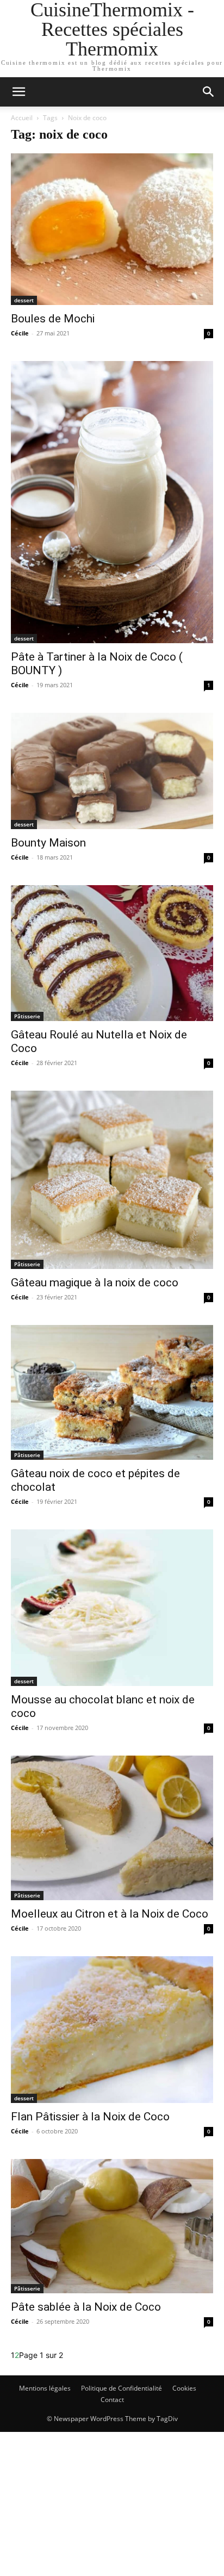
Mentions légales (45, 2388)
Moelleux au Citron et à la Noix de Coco (110, 1914)
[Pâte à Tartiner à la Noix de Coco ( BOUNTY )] (112, 502)
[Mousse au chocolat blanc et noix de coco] (112, 1608)
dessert (24, 300)
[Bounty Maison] (112, 771)
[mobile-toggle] (18, 92)
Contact (112, 2400)
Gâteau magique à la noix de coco (95, 1283)
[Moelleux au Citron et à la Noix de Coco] (112, 1828)
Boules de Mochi (53, 319)
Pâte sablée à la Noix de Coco (86, 2307)
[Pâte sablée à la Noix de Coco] (112, 2226)
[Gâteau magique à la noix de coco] (112, 1180)
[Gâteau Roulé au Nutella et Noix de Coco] (112, 953)
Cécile (20, 333)
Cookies (184, 2388)
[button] (209, 92)
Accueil (22, 118)
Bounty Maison (48, 843)
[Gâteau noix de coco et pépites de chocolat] (112, 1392)
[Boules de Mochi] (112, 229)
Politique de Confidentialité (122, 2388)
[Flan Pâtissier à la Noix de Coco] (112, 2030)
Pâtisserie (27, 1016)
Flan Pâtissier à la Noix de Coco (90, 2117)
